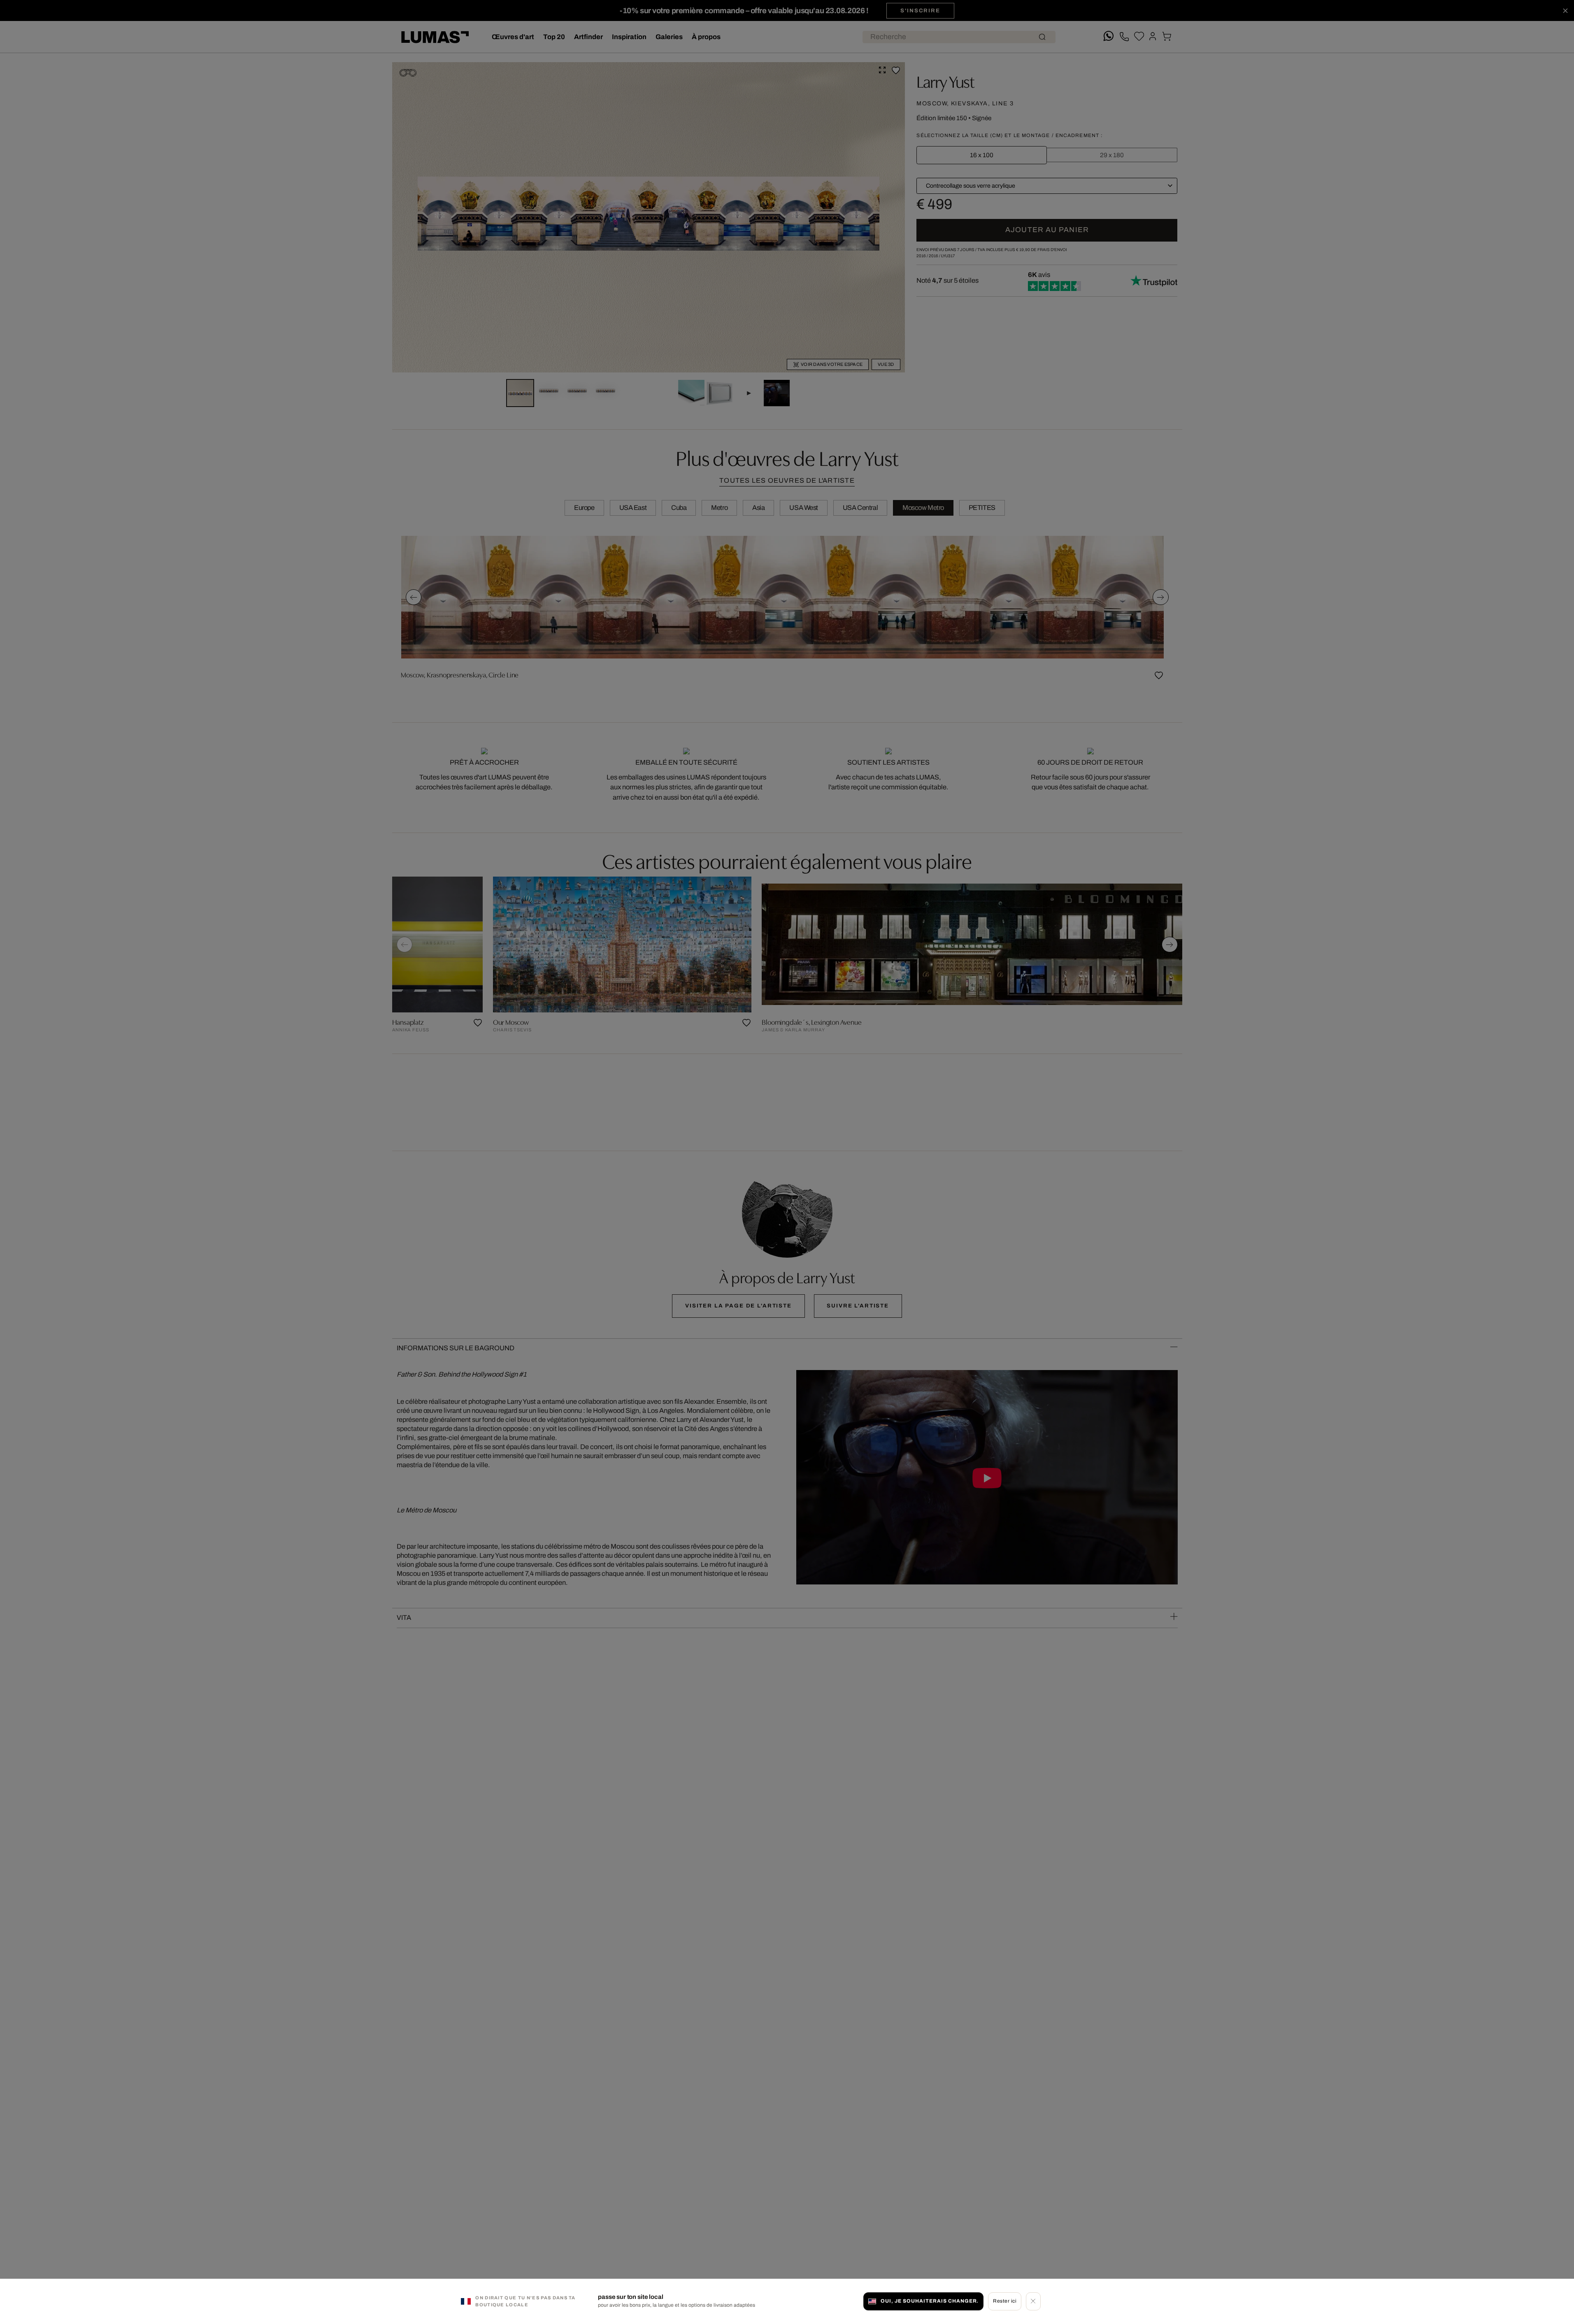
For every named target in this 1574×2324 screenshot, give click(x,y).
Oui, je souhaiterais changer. (930, 2301)
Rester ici (1005, 2301)
